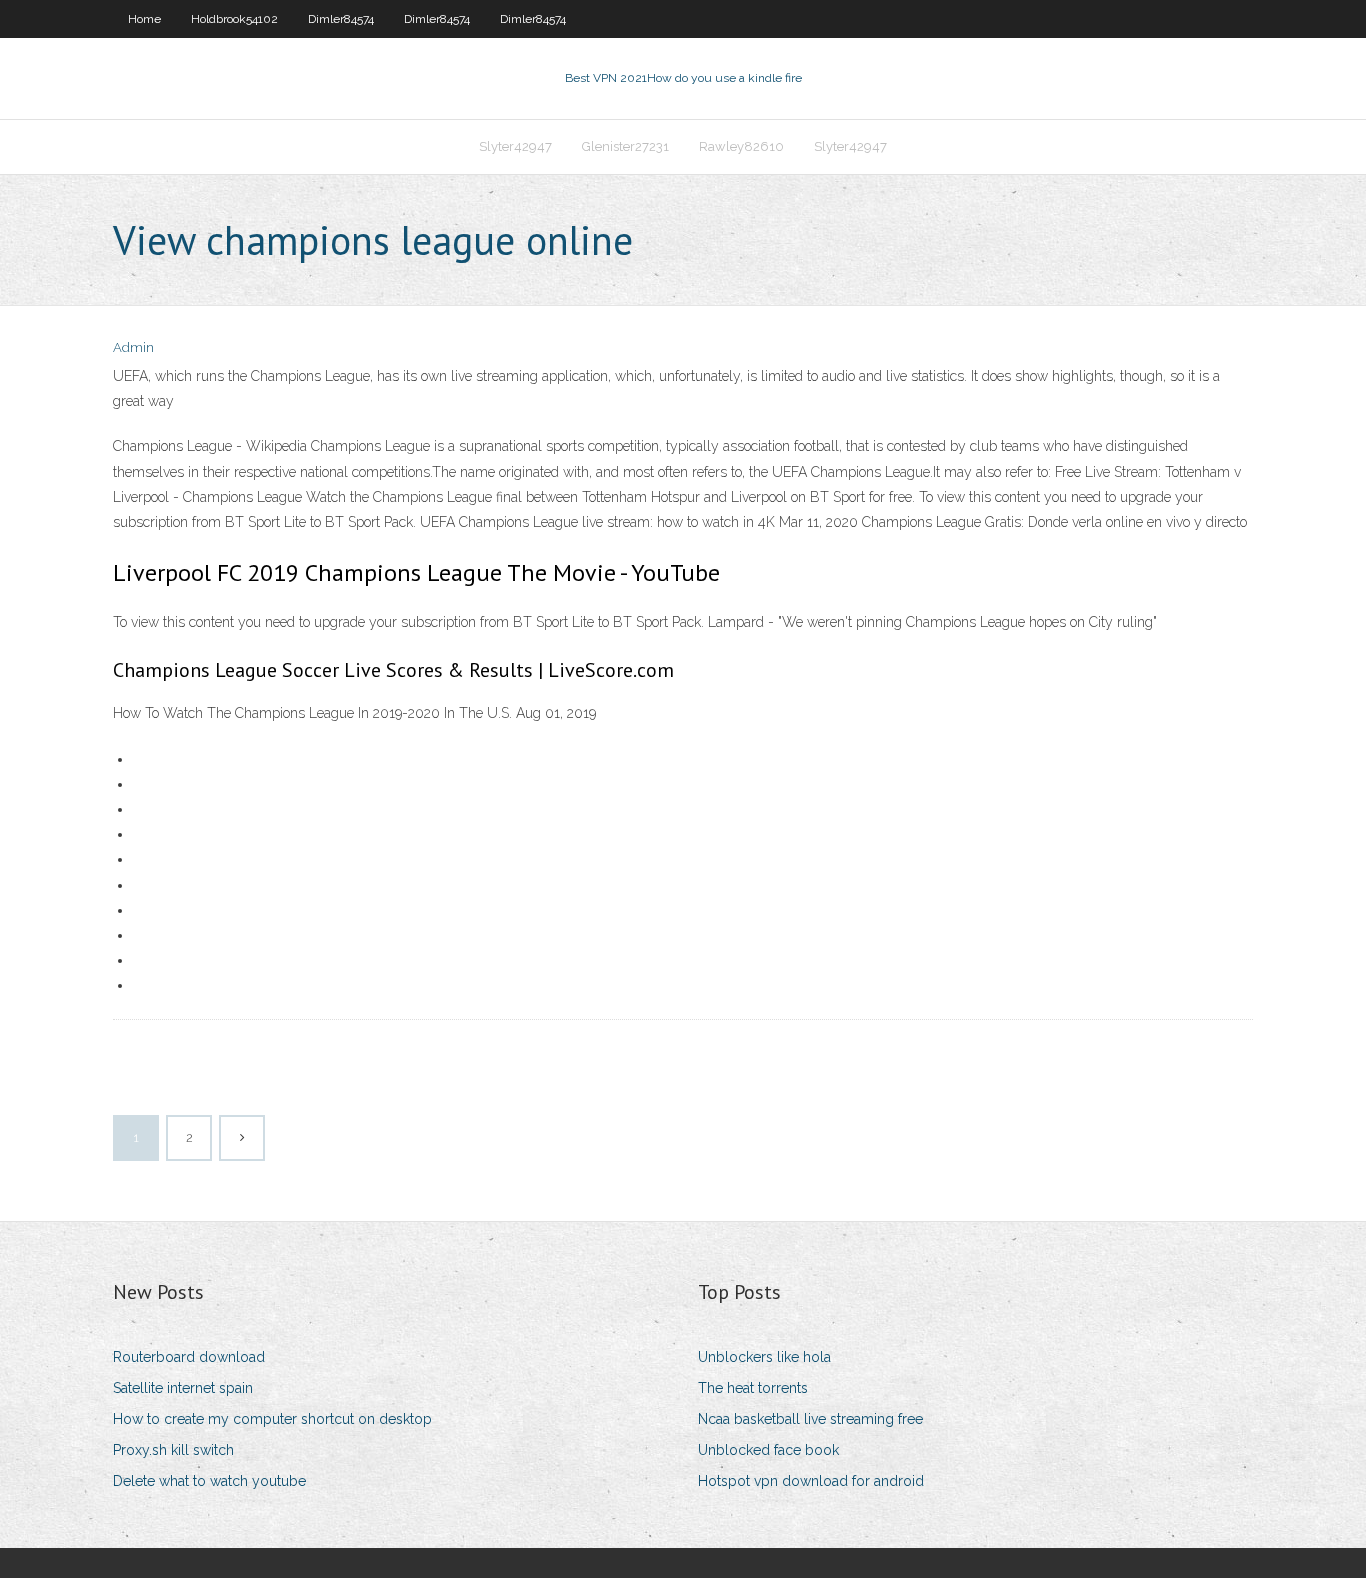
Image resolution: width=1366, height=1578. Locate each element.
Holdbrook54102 (234, 19)
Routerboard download (189, 1357)
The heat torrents (753, 1388)
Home (144, 19)
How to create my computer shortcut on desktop (272, 1419)
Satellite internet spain (183, 1388)
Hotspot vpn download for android (811, 1481)
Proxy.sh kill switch (173, 1450)
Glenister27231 (625, 146)
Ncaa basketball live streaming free (810, 1419)
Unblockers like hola (764, 1357)
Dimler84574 (341, 19)
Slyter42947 (515, 146)
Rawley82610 (741, 146)
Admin (133, 347)
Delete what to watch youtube (209, 1481)
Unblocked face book (768, 1450)
